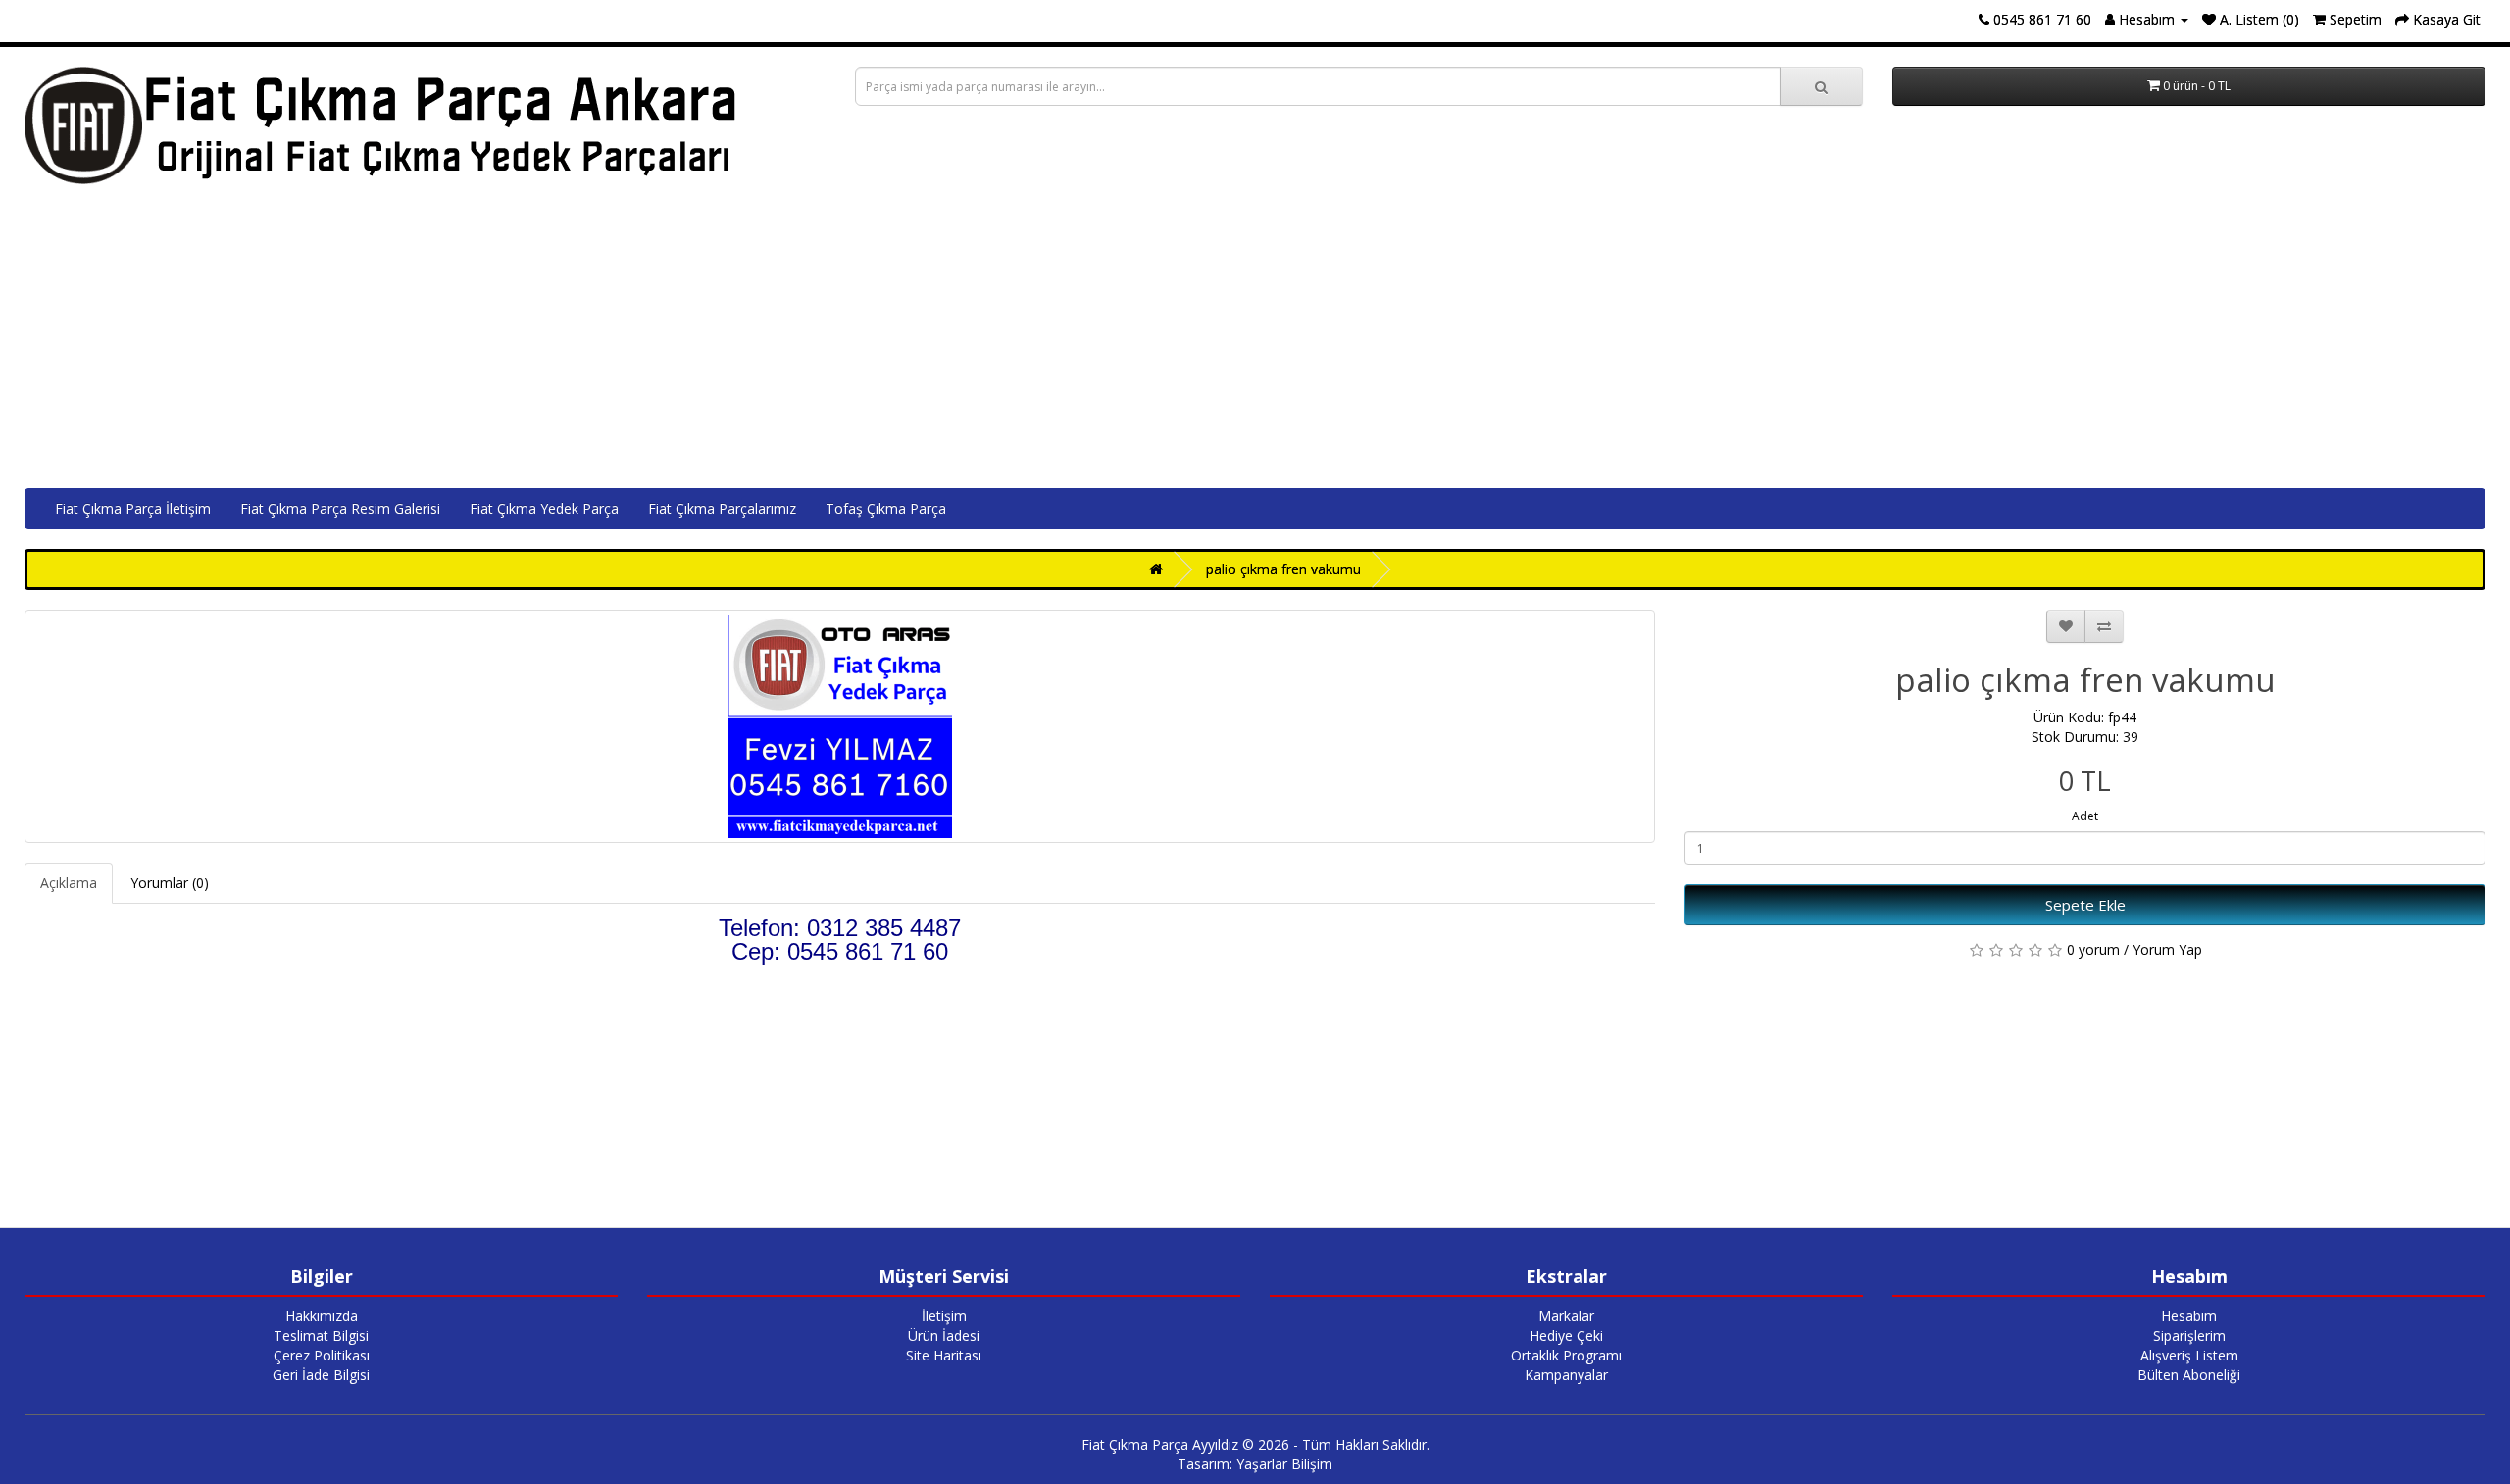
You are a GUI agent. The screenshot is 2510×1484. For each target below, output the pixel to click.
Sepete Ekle (2085, 905)
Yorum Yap (2167, 949)
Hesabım (2189, 1316)
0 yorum (2093, 949)
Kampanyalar (1566, 1375)
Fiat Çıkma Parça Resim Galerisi (340, 508)
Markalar (1566, 1316)
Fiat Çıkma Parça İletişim (133, 508)
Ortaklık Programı (1566, 1355)
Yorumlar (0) (170, 883)
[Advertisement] (1255, 341)
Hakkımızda (322, 1316)
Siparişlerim (2189, 1336)
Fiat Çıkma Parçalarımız (722, 508)
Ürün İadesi (944, 1336)
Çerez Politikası (322, 1355)
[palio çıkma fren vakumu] (840, 726)
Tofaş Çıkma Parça (886, 508)
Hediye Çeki (1566, 1336)
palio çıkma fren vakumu (1283, 569)
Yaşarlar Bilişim (1284, 1464)
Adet (2085, 816)
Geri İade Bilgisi (321, 1375)
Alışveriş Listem (2189, 1355)
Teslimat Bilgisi (321, 1336)
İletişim (944, 1316)
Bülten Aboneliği (2189, 1375)
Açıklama (69, 883)
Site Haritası (944, 1355)
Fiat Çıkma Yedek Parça (544, 508)
